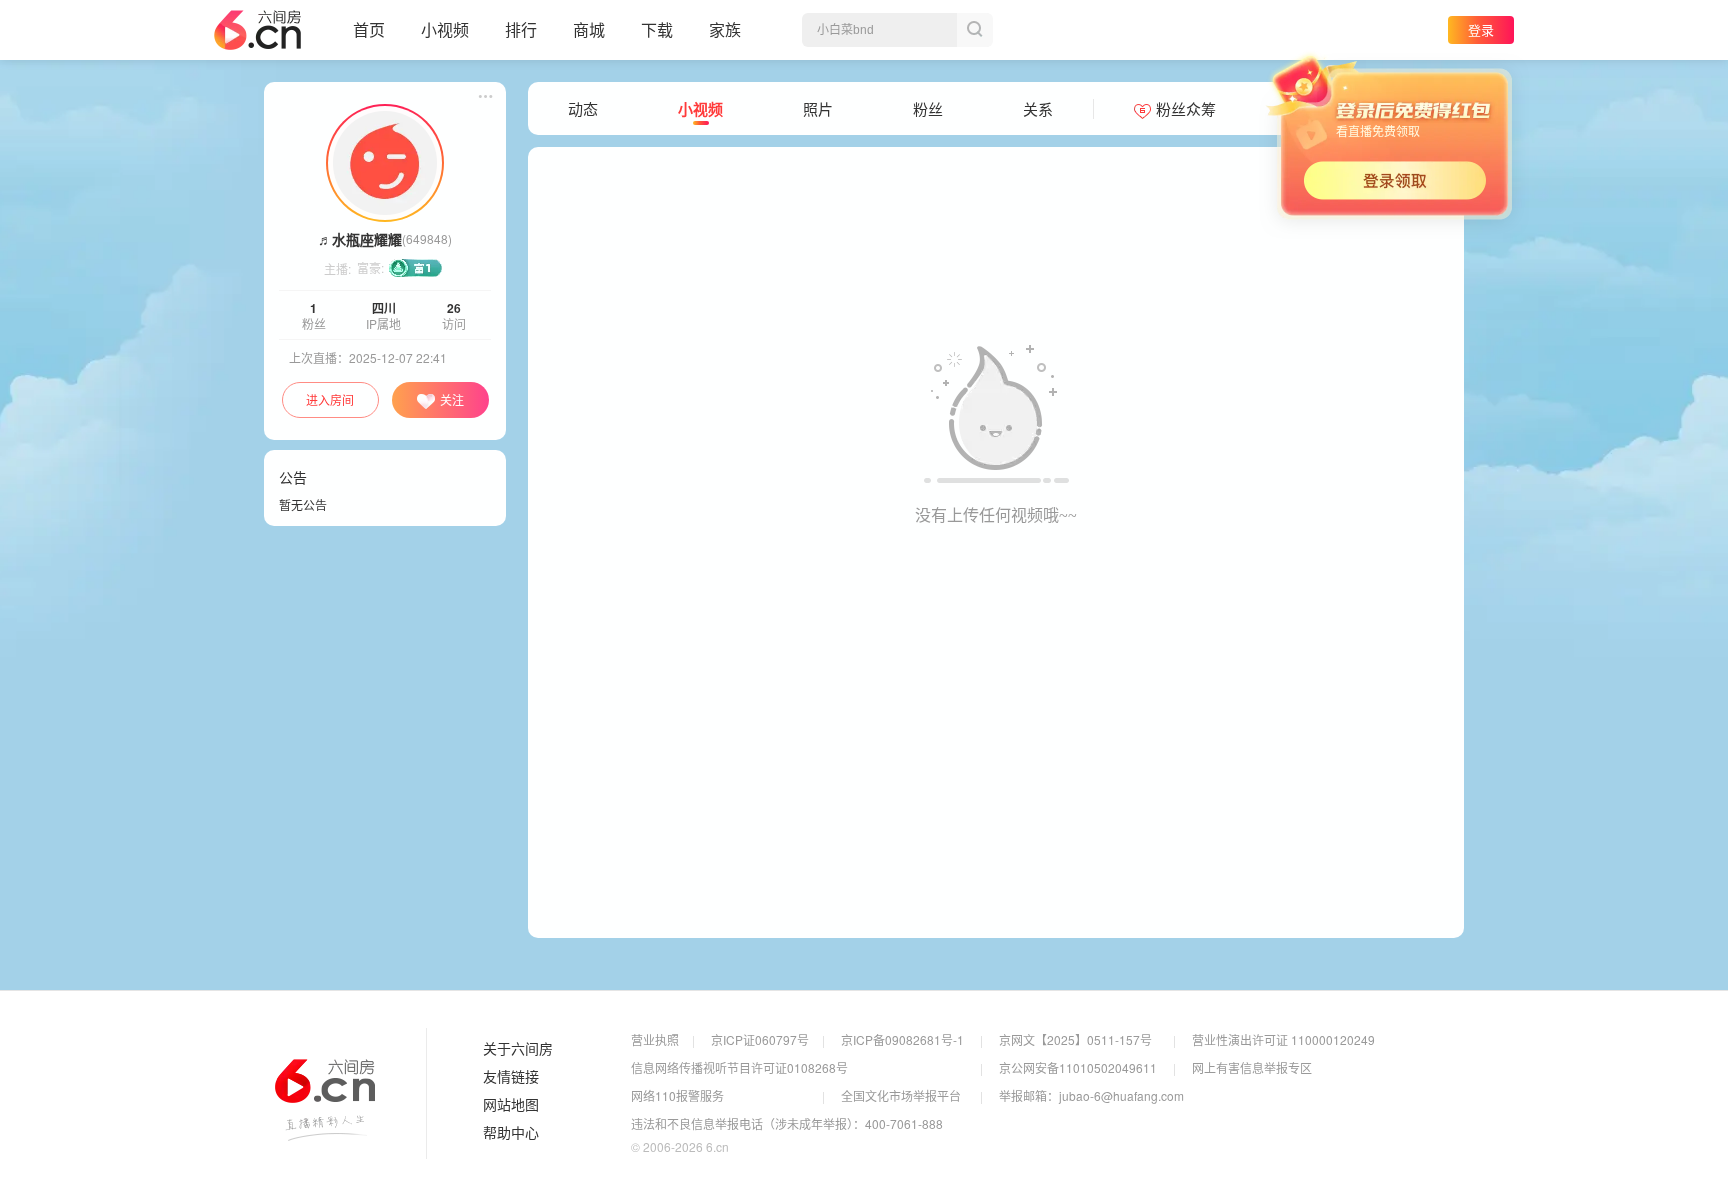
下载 (657, 29)
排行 (521, 29)
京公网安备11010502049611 (1078, 1067)
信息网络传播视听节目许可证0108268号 (739, 1067)
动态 (583, 109)
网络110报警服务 (677, 1095)
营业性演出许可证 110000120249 (1283, 1039)
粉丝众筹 (1186, 109)
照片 (818, 109)
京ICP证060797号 (760, 1039)
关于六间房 (518, 1049)
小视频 (445, 29)
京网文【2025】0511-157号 (1075, 1039)
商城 (589, 29)
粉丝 (928, 109)
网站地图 (511, 1105)
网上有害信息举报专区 (1252, 1067)
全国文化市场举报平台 (901, 1095)
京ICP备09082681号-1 (902, 1039)
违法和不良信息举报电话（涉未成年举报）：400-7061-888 (787, 1123)
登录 (1481, 29)
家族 (725, 29)
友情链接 (511, 1077)
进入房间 (330, 399)
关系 (1038, 109)
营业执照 (655, 1039)
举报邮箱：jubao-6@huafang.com (1091, 1095)
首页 (369, 29)
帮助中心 (511, 1133)
